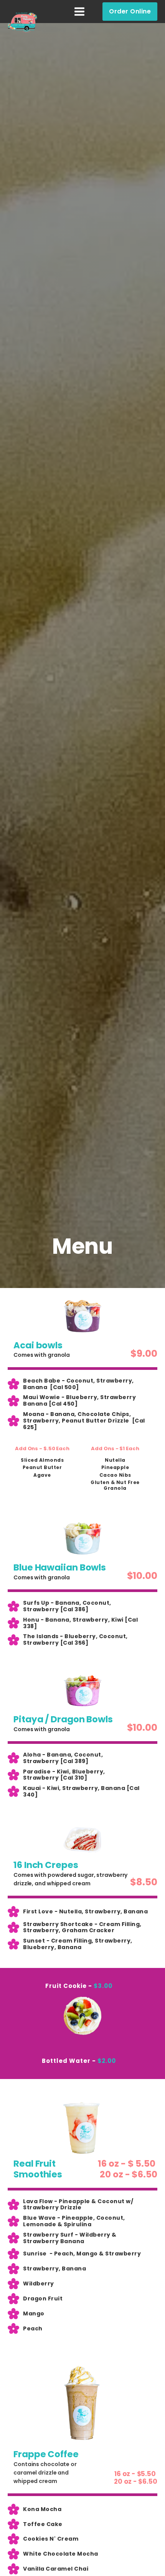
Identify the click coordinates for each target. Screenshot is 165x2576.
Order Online (130, 11)
